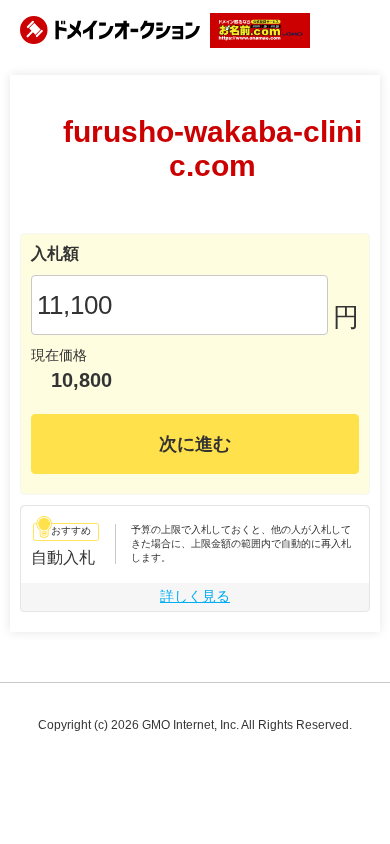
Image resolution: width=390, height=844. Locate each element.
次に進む (195, 444)
